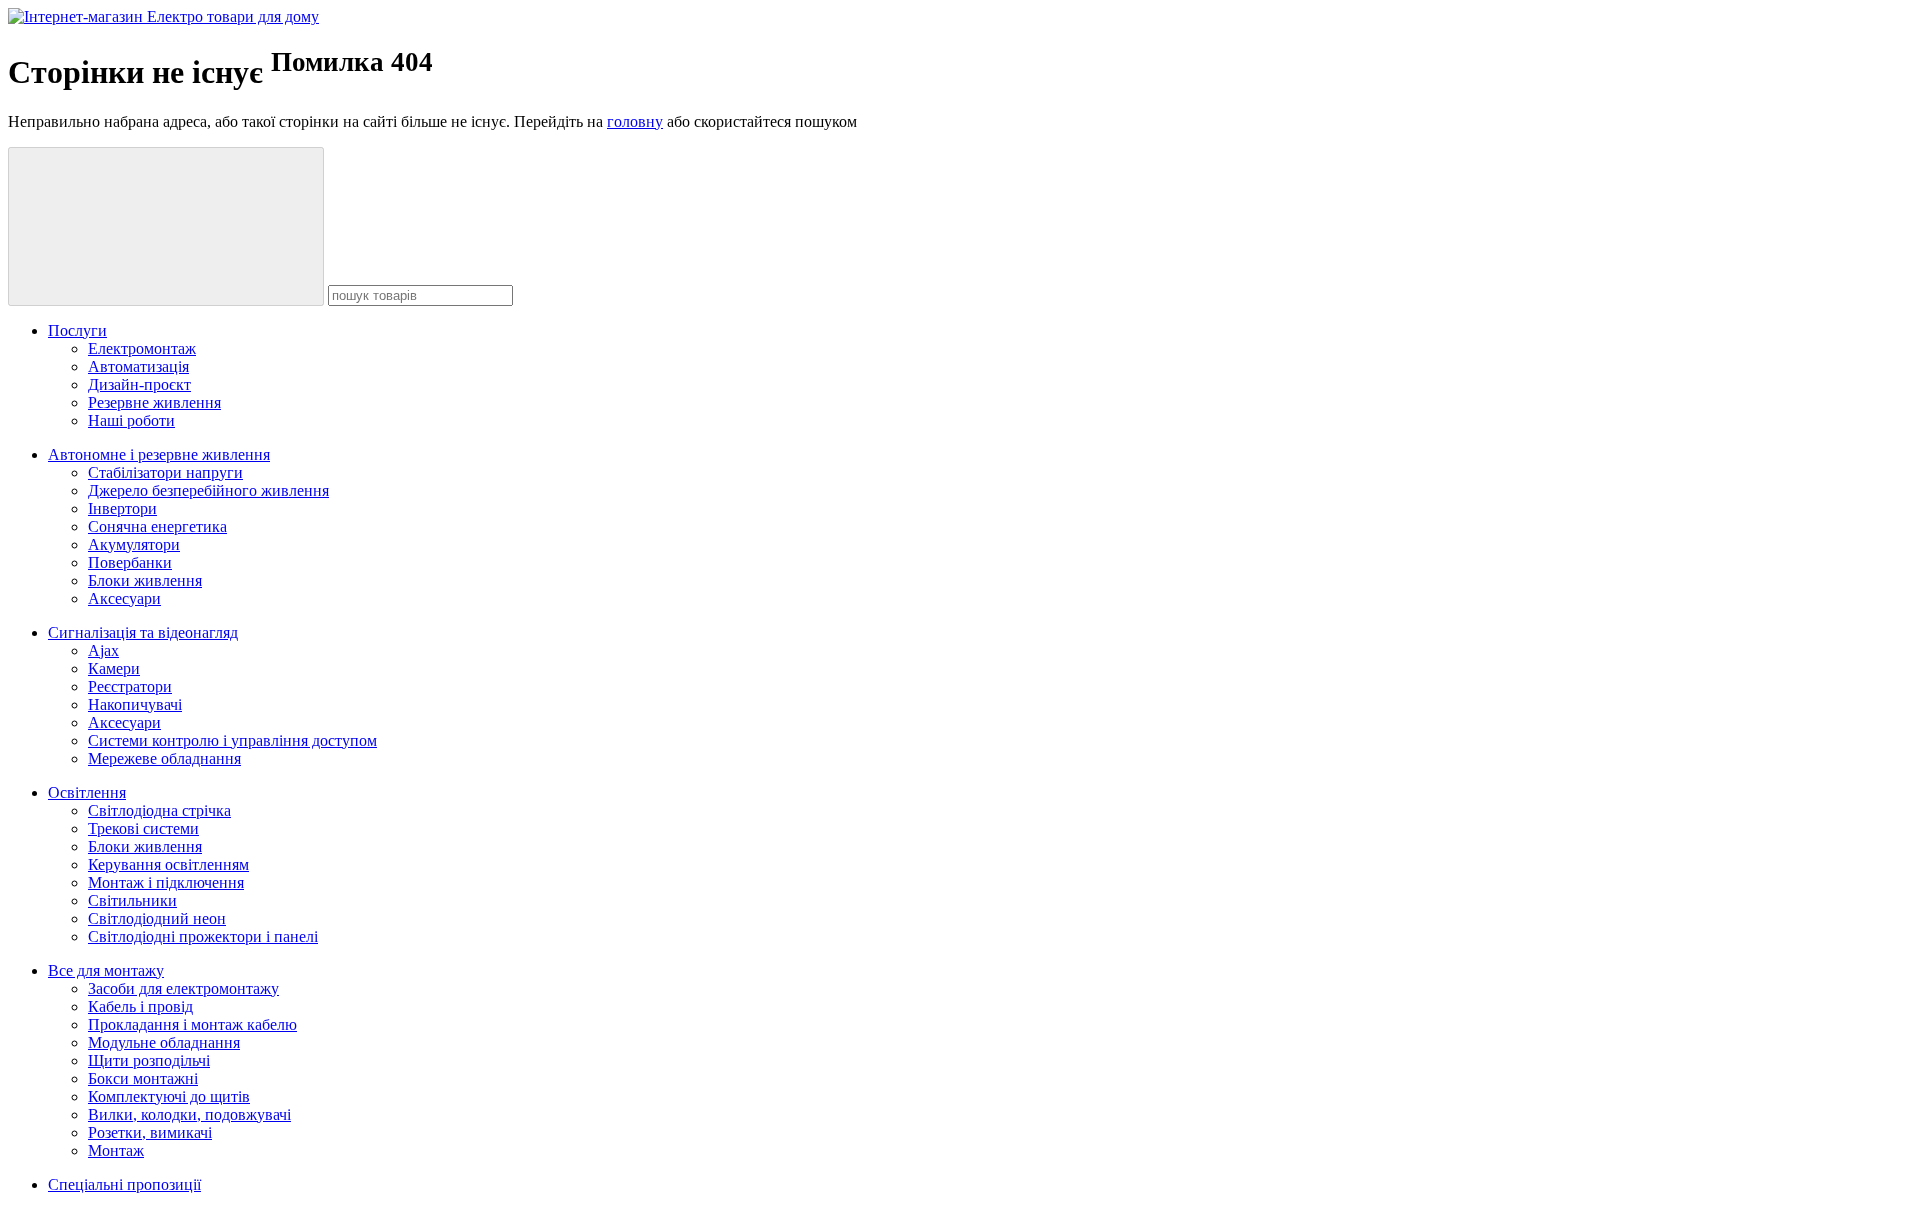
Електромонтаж (142, 348)
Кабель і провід (140, 1006)
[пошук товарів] (166, 226)
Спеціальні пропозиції (124, 1184)
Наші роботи (131, 420)
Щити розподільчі (149, 1060)
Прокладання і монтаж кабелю (192, 1024)
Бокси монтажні (143, 1078)
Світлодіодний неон (157, 918)
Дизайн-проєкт (139, 384)
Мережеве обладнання (164, 758)
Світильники (132, 900)
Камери (114, 668)
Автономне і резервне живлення (159, 454)
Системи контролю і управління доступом (232, 740)
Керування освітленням (168, 864)
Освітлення (87, 792)
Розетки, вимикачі (150, 1132)
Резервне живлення (154, 402)
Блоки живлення (145, 580)
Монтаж (116, 1150)
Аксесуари (124, 598)
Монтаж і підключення (166, 882)
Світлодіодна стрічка (159, 810)
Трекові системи (143, 828)
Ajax (103, 650)
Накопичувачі (135, 704)
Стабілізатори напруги (165, 472)
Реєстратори (130, 686)
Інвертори (122, 508)
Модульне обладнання (164, 1042)
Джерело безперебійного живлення (208, 490)
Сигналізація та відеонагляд (143, 632)
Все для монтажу (106, 970)
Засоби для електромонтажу (183, 988)
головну (635, 121)
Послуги (77, 330)
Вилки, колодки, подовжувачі (189, 1114)
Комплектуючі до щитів (169, 1096)
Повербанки (130, 562)
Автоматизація (138, 366)
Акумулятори (134, 544)
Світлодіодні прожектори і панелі (203, 936)
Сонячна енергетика (157, 526)
